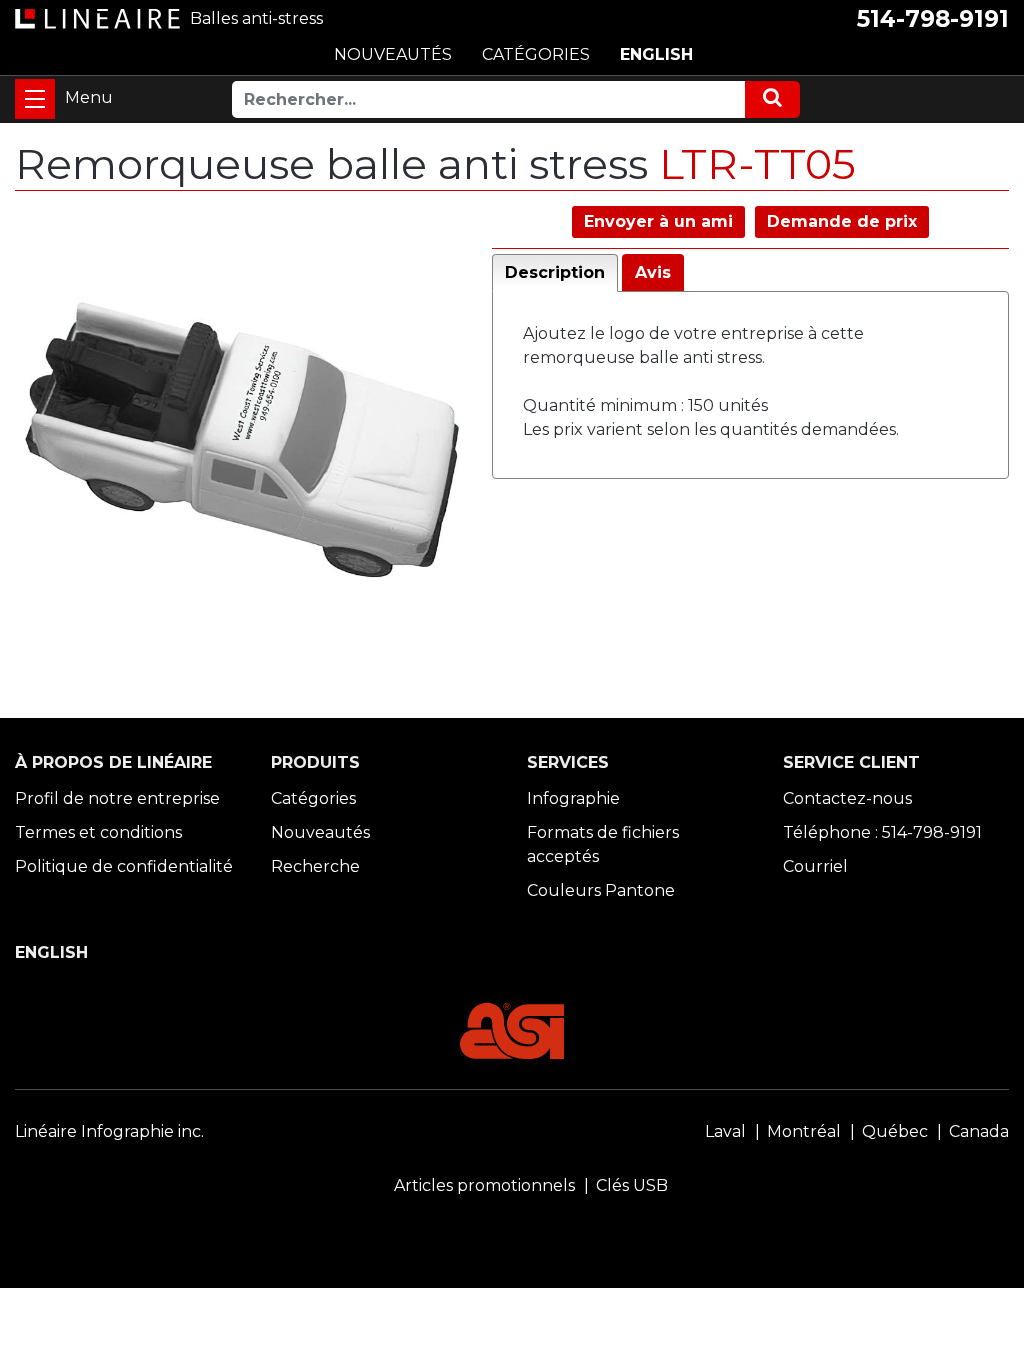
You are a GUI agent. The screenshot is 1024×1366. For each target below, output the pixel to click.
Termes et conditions (98, 832)
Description (555, 272)
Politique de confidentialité (124, 866)
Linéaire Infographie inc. (109, 1131)
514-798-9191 (933, 19)
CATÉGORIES (536, 54)
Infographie (573, 798)
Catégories (313, 798)
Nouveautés (320, 832)
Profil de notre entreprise (117, 798)
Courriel (815, 866)
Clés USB (632, 1185)
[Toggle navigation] (35, 99)
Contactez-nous (847, 798)
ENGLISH (656, 54)
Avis (653, 272)
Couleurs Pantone (601, 890)
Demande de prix (842, 221)
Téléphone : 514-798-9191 (882, 832)
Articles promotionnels (484, 1185)
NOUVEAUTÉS (393, 54)
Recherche (315, 866)
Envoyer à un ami (658, 221)
